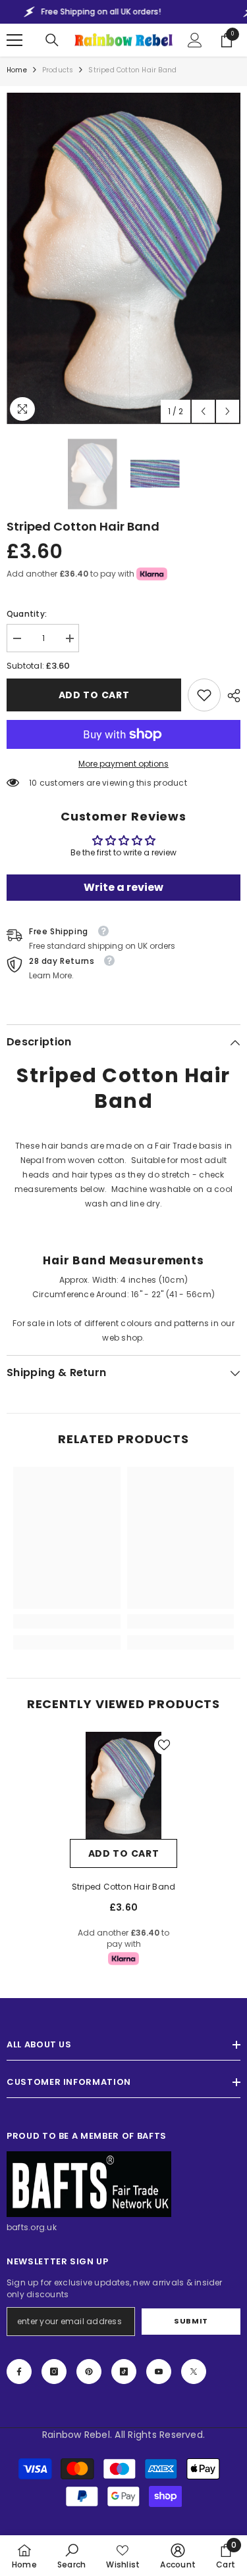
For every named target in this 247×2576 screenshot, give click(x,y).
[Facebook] (19, 2372)
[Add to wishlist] (164, 1745)
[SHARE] (231, 696)
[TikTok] (124, 2372)
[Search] (52, 40)
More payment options (123, 764)
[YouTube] (159, 2372)
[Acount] (195, 40)
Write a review (123, 887)
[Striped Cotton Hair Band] (123, 1785)
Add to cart (94, 695)
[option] (123, 258)
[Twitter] (194, 2372)
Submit (191, 2321)
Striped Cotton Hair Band (124, 1887)
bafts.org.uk (32, 2227)
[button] (203, 411)
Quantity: (27, 614)
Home (17, 70)
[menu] (14, 40)
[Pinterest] (89, 2372)
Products (58, 70)
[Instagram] (54, 2372)
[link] (204, 695)
